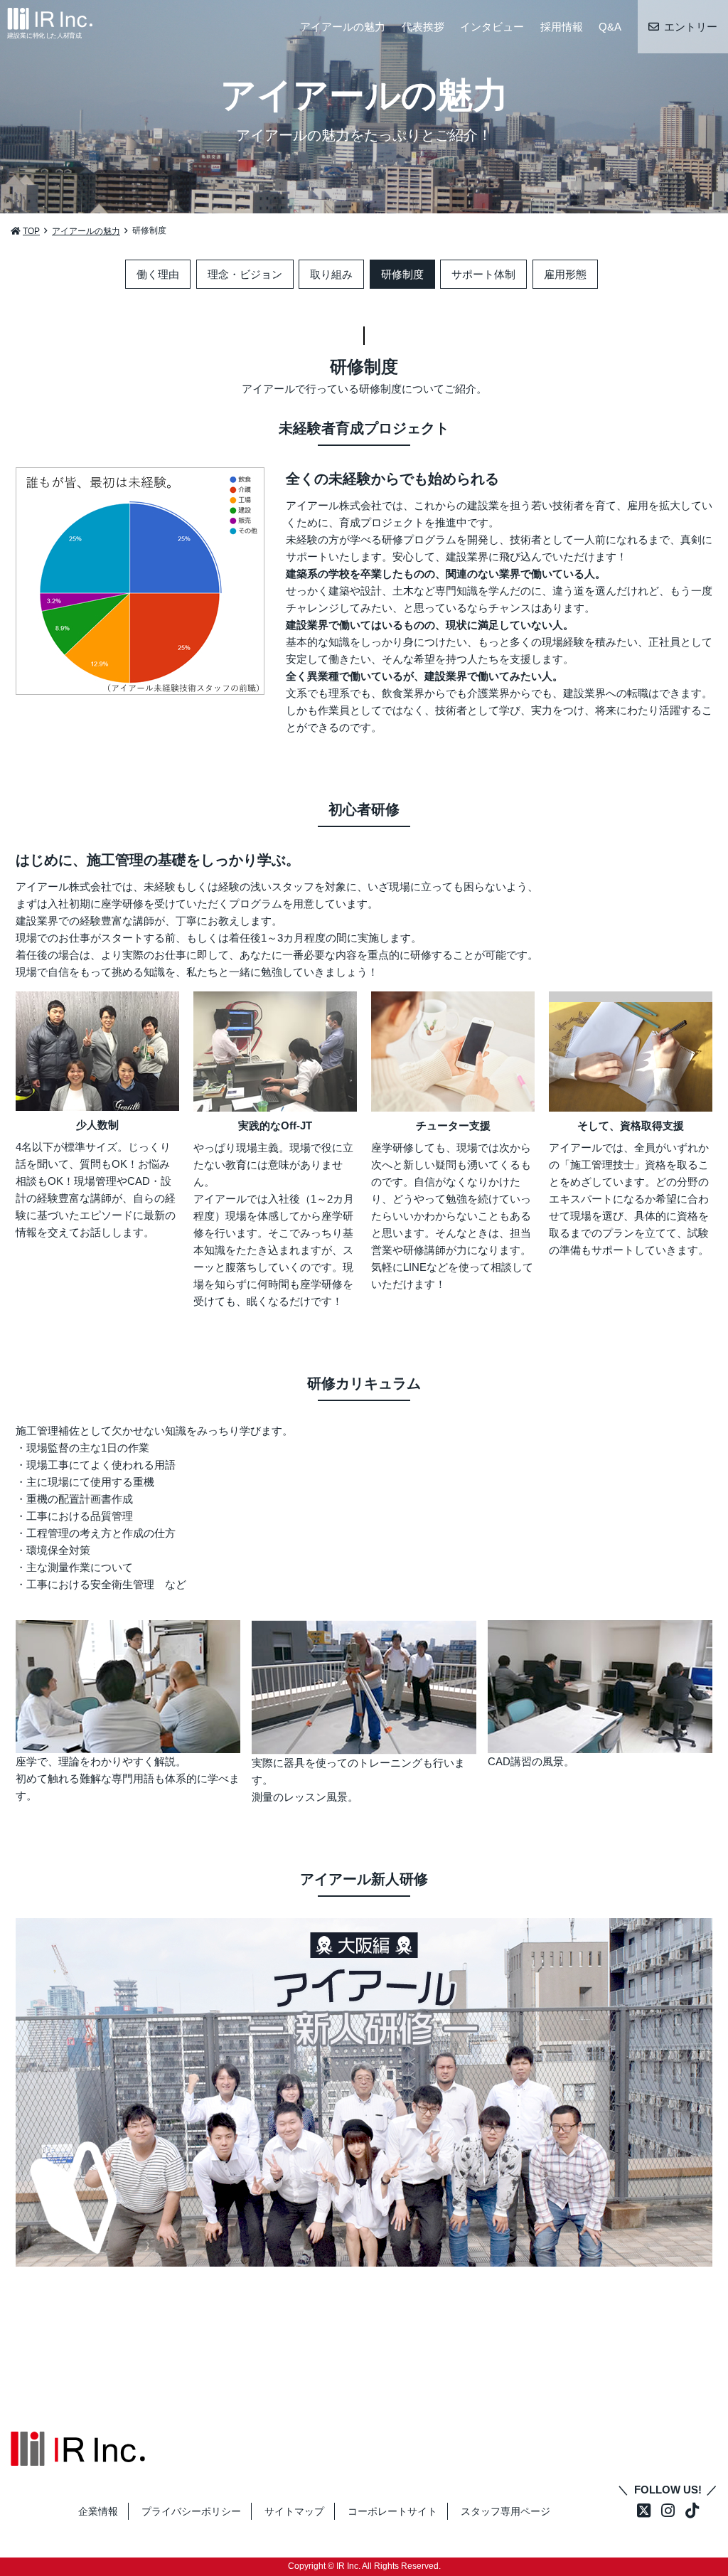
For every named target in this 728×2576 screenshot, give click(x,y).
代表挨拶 (423, 27)
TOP (31, 231)
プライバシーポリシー (191, 2511)
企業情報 (98, 2511)
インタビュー (492, 27)
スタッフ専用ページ (505, 2511)
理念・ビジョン (245, 274)
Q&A (610, 27)
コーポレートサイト (392, 2511)
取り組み (331, 274)
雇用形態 (565, 274)
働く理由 (158, 274)
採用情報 (562, 27)
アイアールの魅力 (343, 27)
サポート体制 (483, 274)
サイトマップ (294, 2511)
